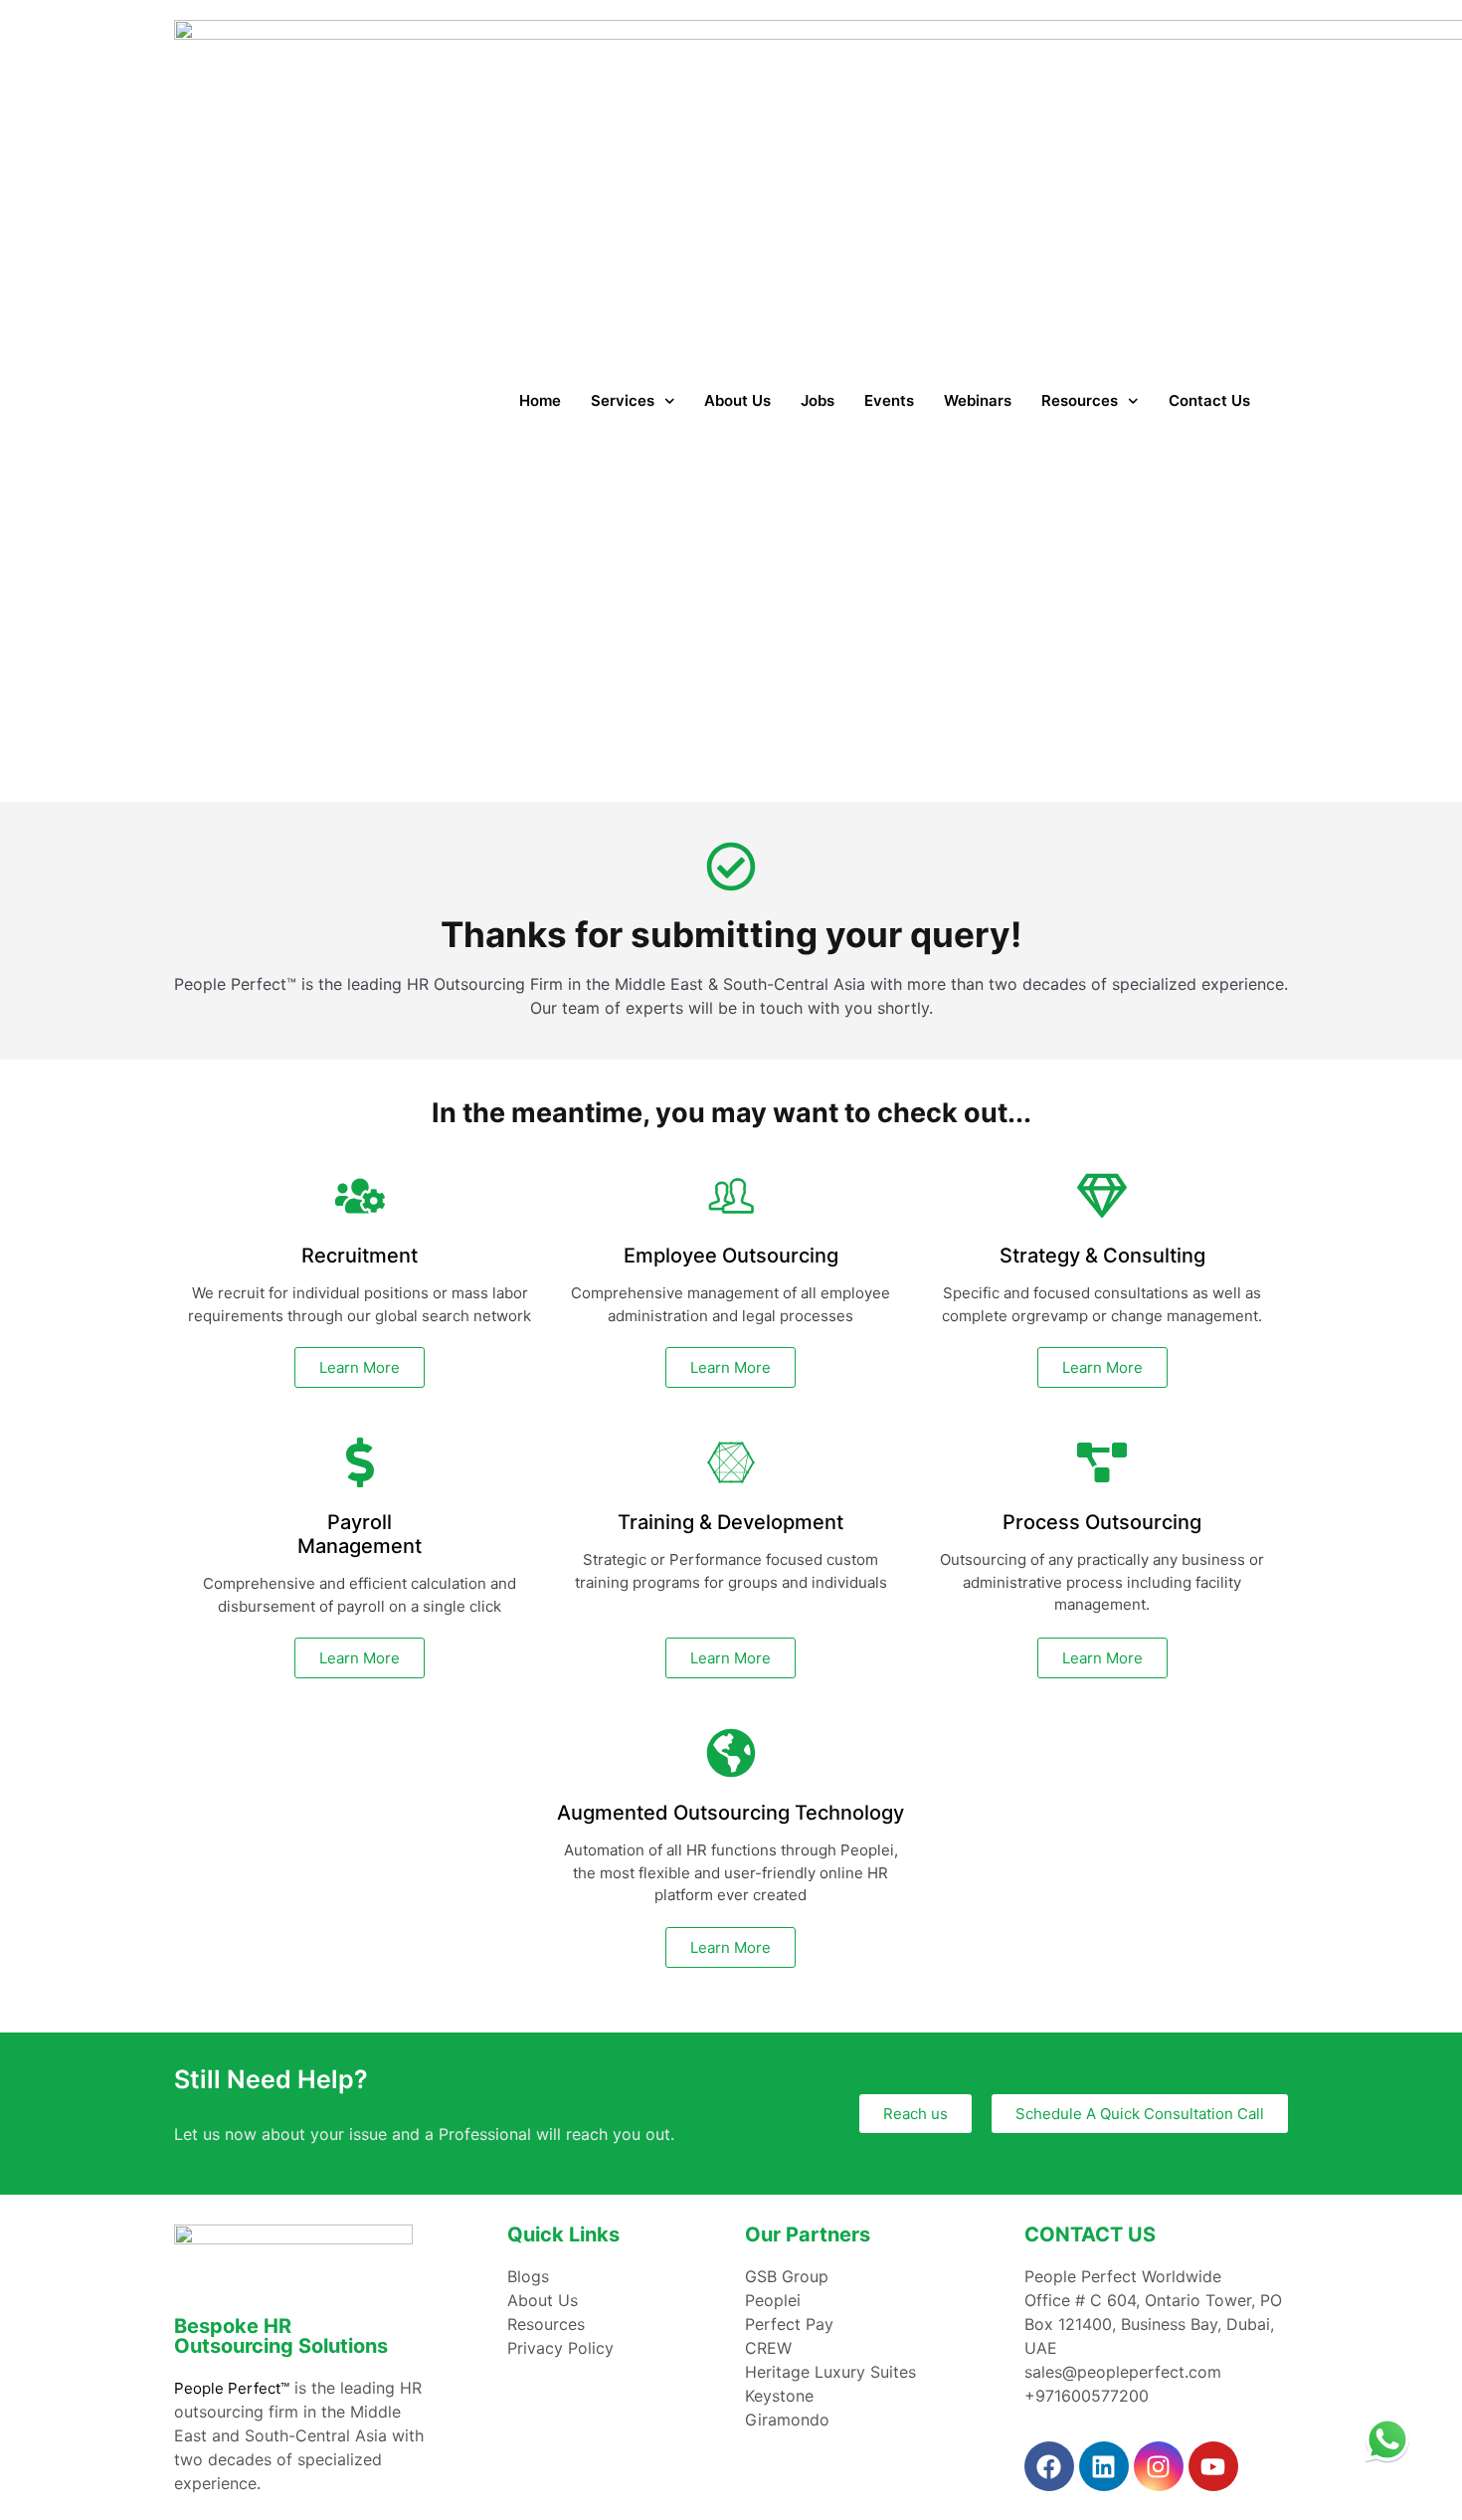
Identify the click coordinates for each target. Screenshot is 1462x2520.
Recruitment (360, 1256)
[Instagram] (1159, 2466)
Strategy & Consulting (1102, 1256)
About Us (737, 400)
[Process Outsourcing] (1102, 1462)
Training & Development (731, 1522)
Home (540, 400)
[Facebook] (1049, 2466)
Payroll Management (360, 1534)
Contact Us (1209, 400)
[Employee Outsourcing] (731, 1196)
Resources (1080, 400)
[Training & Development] (731, 1462)
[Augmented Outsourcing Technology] (731, 1753)
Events (889, 400)
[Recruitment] (360, 1196)
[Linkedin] (1104, 2466)
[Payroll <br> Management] (360, 1462)
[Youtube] (1213, 2466)
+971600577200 (1087, 2396)
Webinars (978, 400)
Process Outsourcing (1102, 1522)
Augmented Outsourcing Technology (731, 1813)
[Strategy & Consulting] (1102, 1196)
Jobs (818, 400)
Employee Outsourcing (731, 1256)
